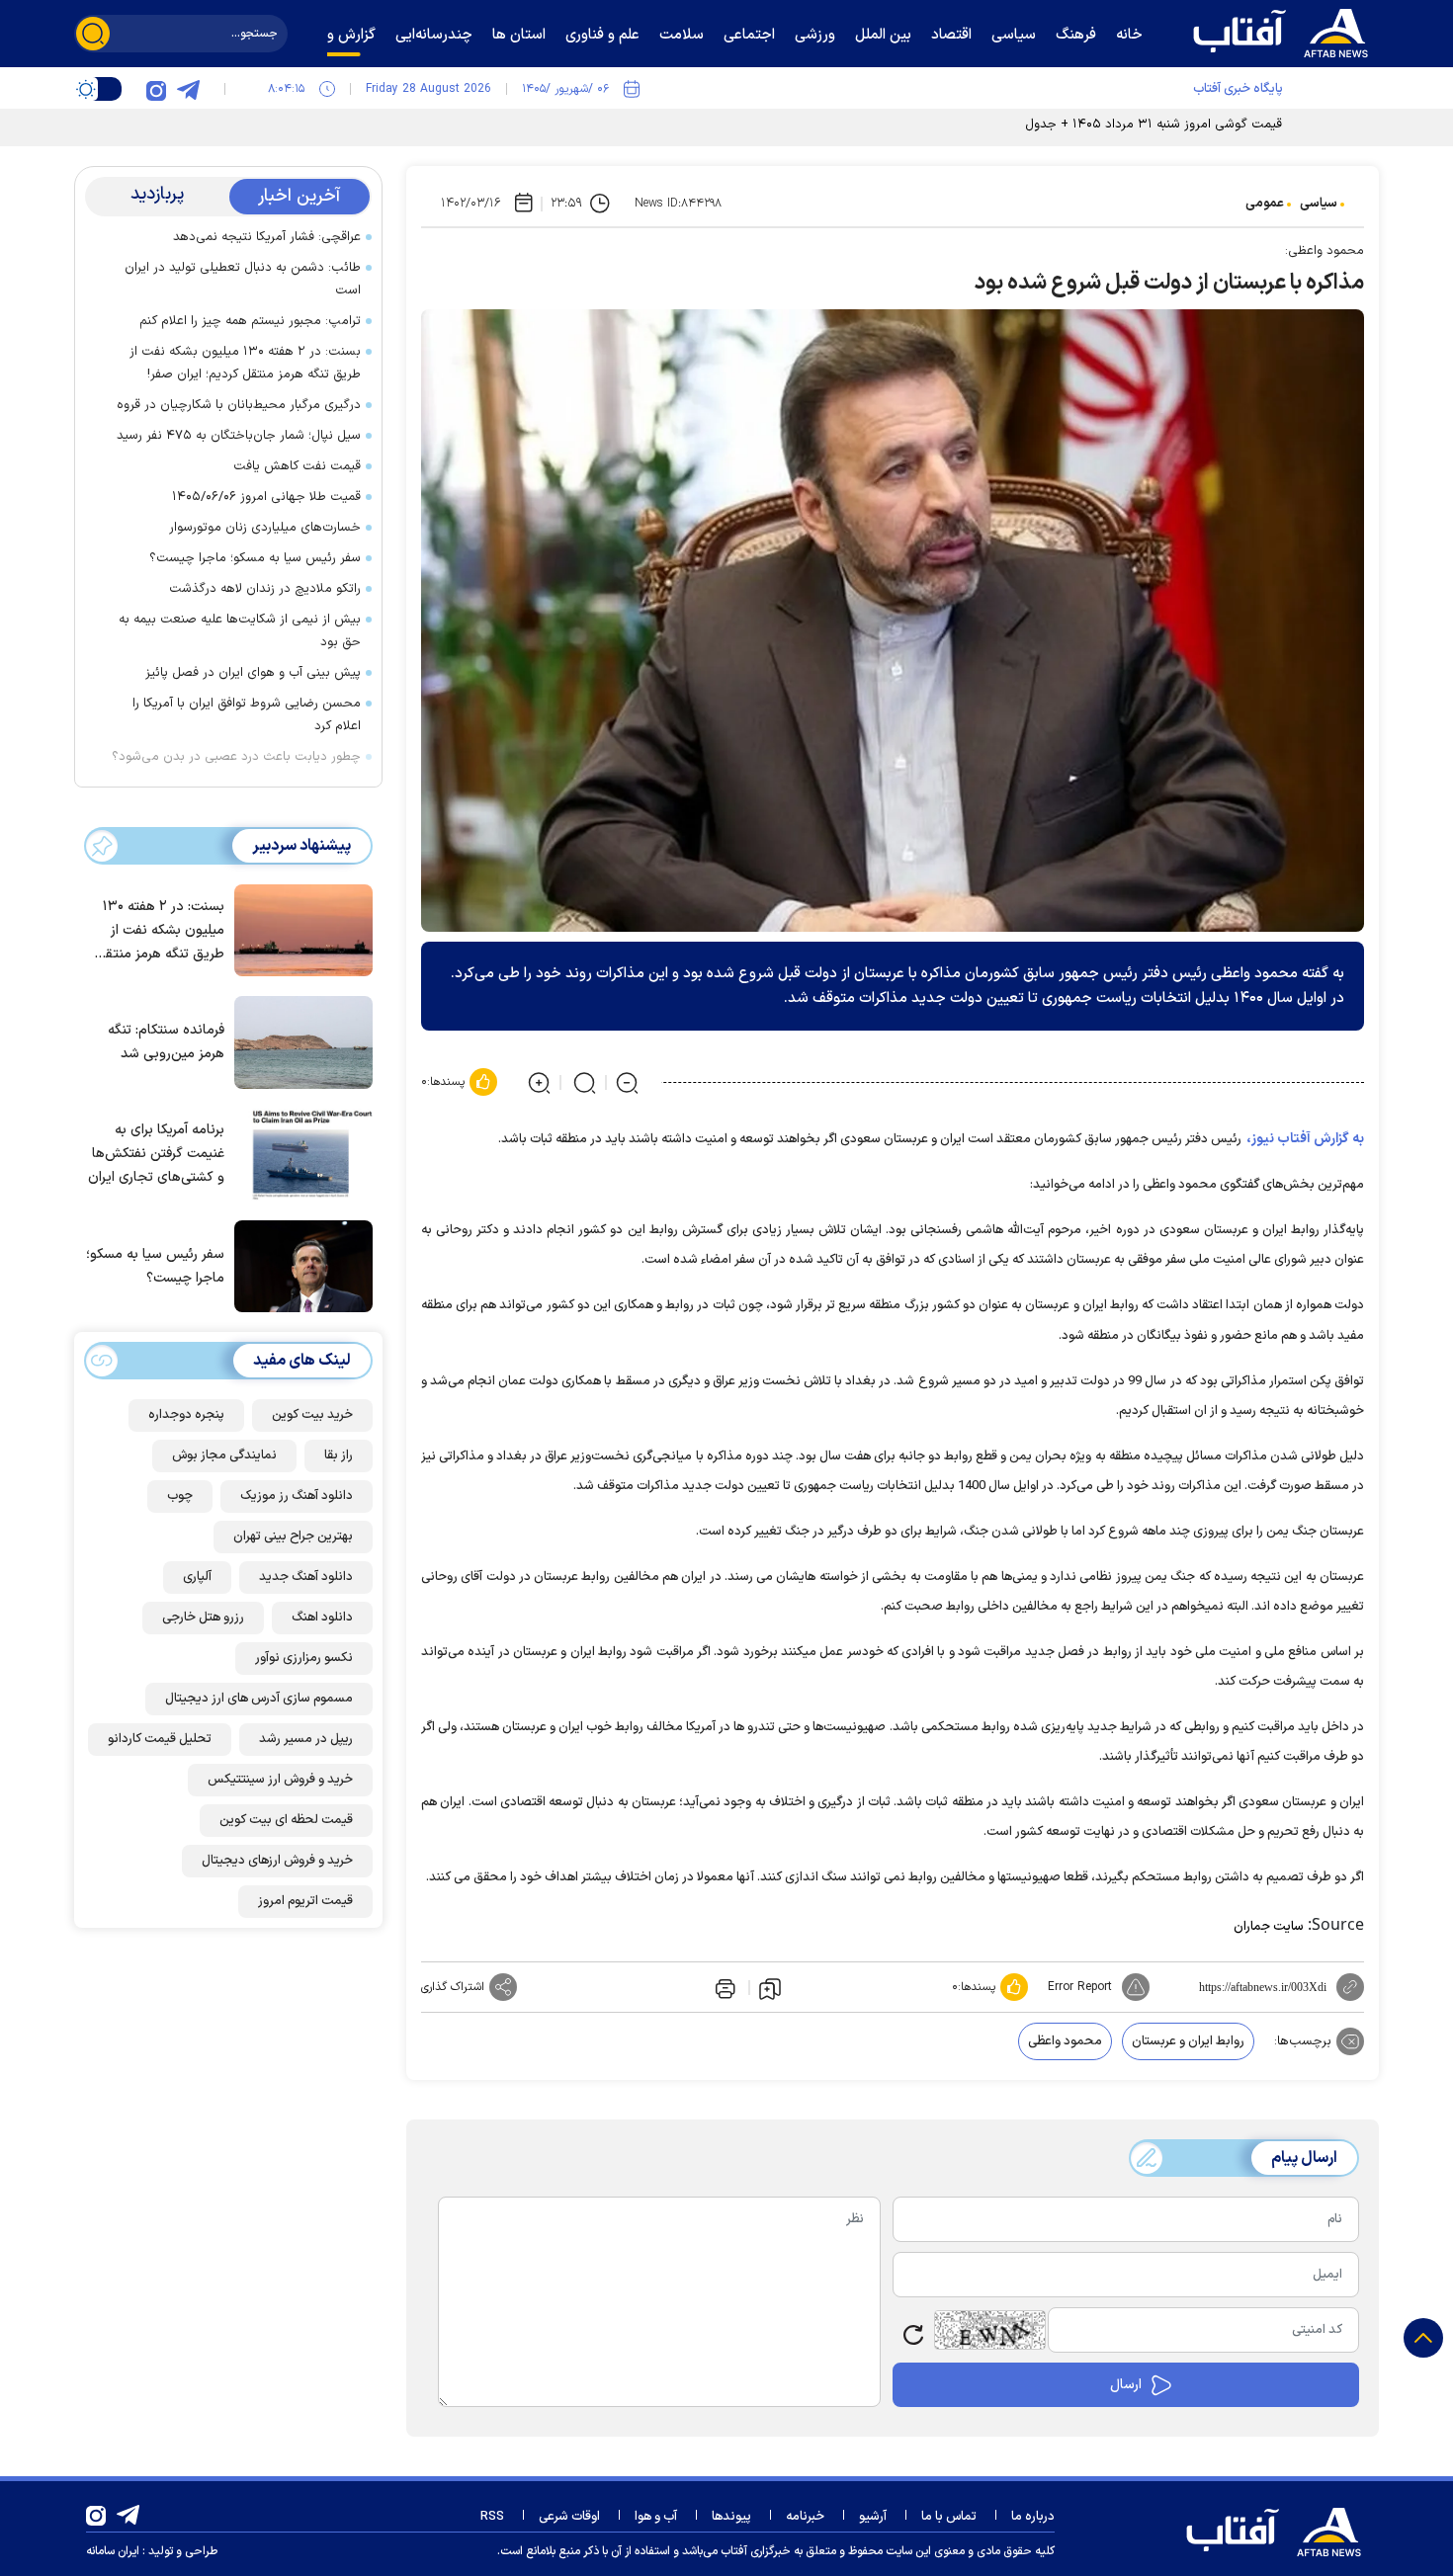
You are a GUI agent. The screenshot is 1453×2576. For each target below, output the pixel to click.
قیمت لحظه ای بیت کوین (286, 1820)
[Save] (770, 1988)
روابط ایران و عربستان (1188, 2041)
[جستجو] (93, 34)
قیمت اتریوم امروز (305, 1901)
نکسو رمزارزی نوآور (304, 1658)
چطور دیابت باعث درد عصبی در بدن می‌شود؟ (236, 757)
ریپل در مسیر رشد (306, 1739)
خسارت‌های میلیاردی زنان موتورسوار (265, 528)
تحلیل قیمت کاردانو (160, 1739)
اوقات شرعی (569, 2517)
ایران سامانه (113, 2551)
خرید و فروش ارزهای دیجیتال (277, 1861)
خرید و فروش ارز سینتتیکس (280, 1780)
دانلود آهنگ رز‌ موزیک (297, 1496)
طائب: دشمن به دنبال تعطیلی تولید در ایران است (243, 279)
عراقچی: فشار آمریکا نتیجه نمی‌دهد (267, 237)
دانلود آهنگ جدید (306, 1577)
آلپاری (197, 1577)
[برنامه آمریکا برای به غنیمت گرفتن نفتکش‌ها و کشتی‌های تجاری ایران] (299, 1153)
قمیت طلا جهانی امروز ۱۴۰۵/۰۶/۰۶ (266, 497)
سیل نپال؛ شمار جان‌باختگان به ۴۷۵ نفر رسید (239, 436)
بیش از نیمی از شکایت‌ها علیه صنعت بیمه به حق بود (240, 631)
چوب (180, 1496)
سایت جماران (1269, 1927)
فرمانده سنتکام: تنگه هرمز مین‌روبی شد (166, 1042)
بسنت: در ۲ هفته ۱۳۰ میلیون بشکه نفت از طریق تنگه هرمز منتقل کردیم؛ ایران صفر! (245, 363)
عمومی (1265, 204)
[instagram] (156, 89)
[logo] (1285, 31)
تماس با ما (949, 2517)
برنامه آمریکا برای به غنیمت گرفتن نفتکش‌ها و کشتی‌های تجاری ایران (156, 1154)
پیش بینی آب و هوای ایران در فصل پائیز (253, 673)
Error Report (1080, 1987)
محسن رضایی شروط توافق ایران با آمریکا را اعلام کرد (247, 715)
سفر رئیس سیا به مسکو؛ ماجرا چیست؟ (255, 558)
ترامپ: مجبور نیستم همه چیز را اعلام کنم (250, 321)
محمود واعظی (1065, 2041)
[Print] (724, 1987)
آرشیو (873, 2517)
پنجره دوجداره (186, 1415)
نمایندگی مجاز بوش (224, 1455)
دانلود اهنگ (322, 1618)
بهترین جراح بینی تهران (293, 1537)
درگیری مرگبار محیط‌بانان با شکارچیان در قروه (239, 405)
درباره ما (1033, 2517)
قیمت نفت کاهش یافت (297, 466)
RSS (492, 2517)
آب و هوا (656, 2517)
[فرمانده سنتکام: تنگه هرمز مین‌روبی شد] (299, 1040)
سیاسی (1319, 204)
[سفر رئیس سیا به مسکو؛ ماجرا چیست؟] (299, 1265)
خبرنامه (805, 2517)
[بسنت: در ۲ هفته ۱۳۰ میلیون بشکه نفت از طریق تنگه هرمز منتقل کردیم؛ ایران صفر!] (299, 929)
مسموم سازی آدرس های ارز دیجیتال (259, 1699)
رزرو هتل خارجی (203, 1618)
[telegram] (188, 89)
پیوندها (731, 2517)
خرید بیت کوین (312, 1415)
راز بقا (339, 1455)
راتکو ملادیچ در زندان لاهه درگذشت (265, 589)
